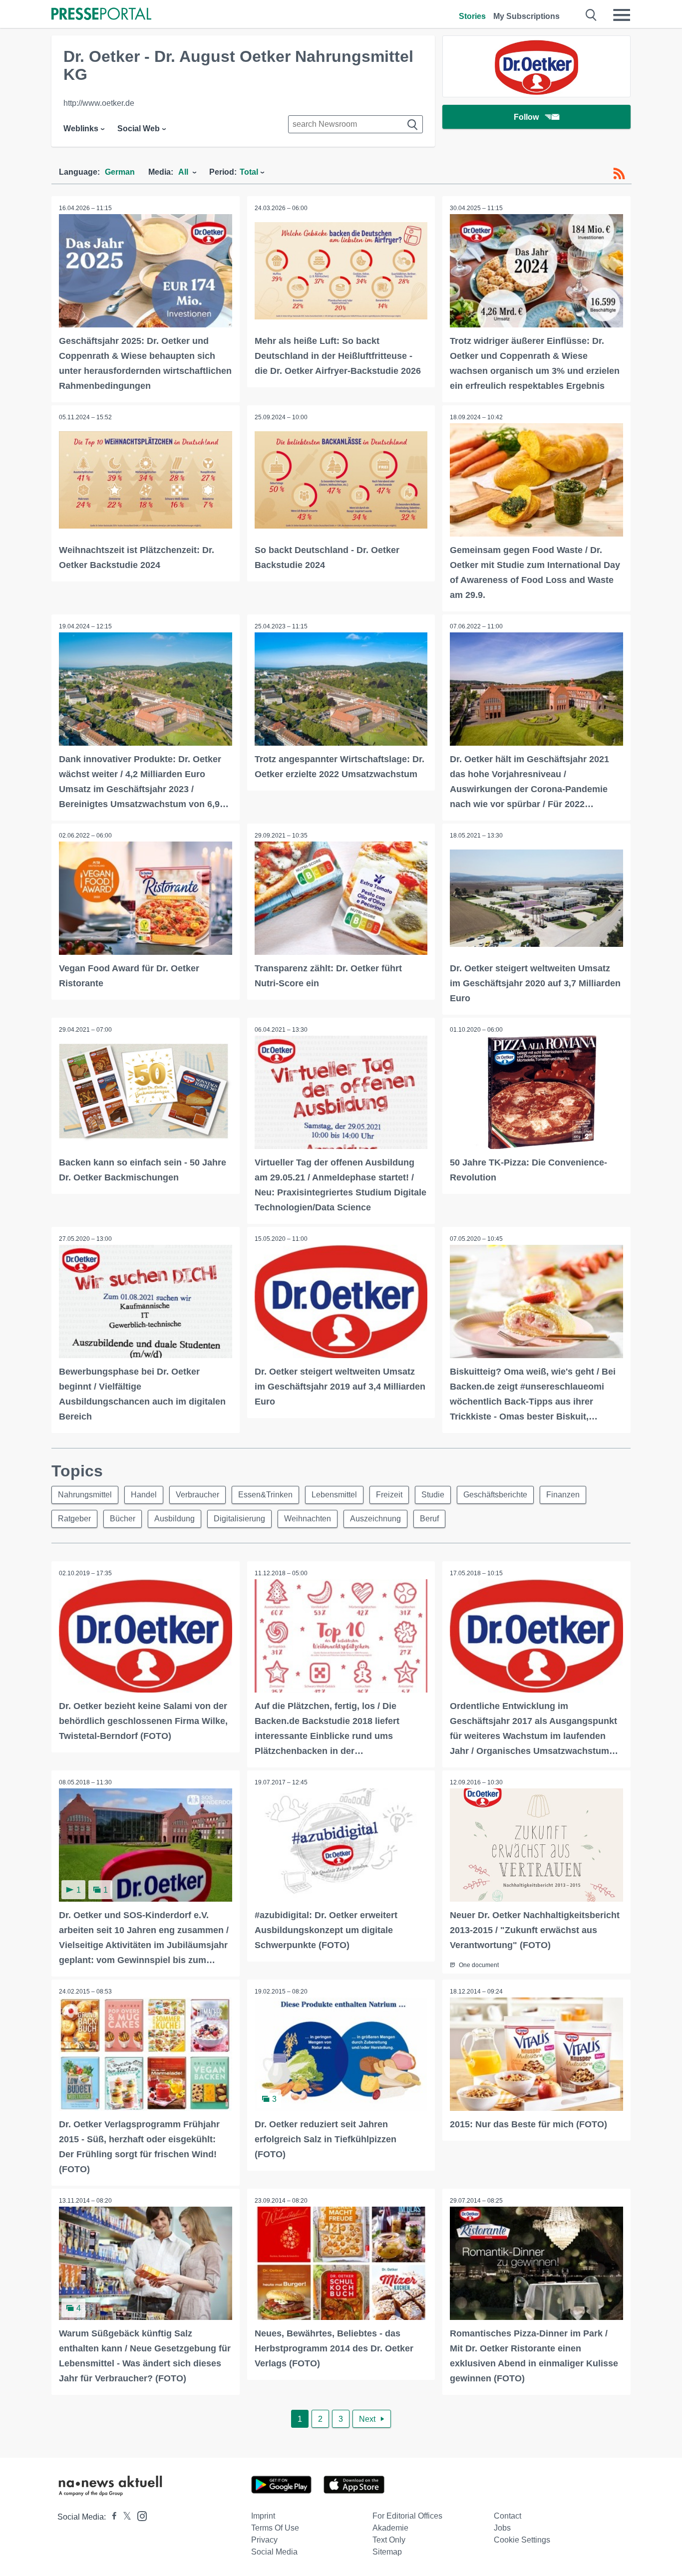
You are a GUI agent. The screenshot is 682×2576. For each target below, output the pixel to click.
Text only (389, 2540)
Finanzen (563, 1495)
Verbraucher (197, 1495)
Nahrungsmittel (85, 1495)
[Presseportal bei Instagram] (139, 2515)
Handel (144, 1495)
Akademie (390, 2528)
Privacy (264, 2540)
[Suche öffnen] (591, 15)
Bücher (123, 1519)
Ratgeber (74, 1519)
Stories (472, 16)
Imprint (263, 2516)
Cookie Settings (522, 2540)
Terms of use (275, 2528)
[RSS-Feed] (619, 174)
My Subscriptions (526, 16)
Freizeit (389, 1495)
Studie (433, 1495)
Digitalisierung (239, 1519)
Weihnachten (308, 1519)
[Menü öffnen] (622, 15)
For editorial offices (407, 2516)
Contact (508, 2516)
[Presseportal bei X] (124, 2517)
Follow (526, 117)
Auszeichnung (375, 1519)
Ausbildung (174, 1519)
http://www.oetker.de (99, 103)
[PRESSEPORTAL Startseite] (101, 15)
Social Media (274, 2552)
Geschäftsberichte (495, 1495)
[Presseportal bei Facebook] (111, 2517)
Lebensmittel (334, 1495)
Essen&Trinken (265, 1495)
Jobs (502, 2528)
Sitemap (387, 2552)
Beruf (429, 1519)
